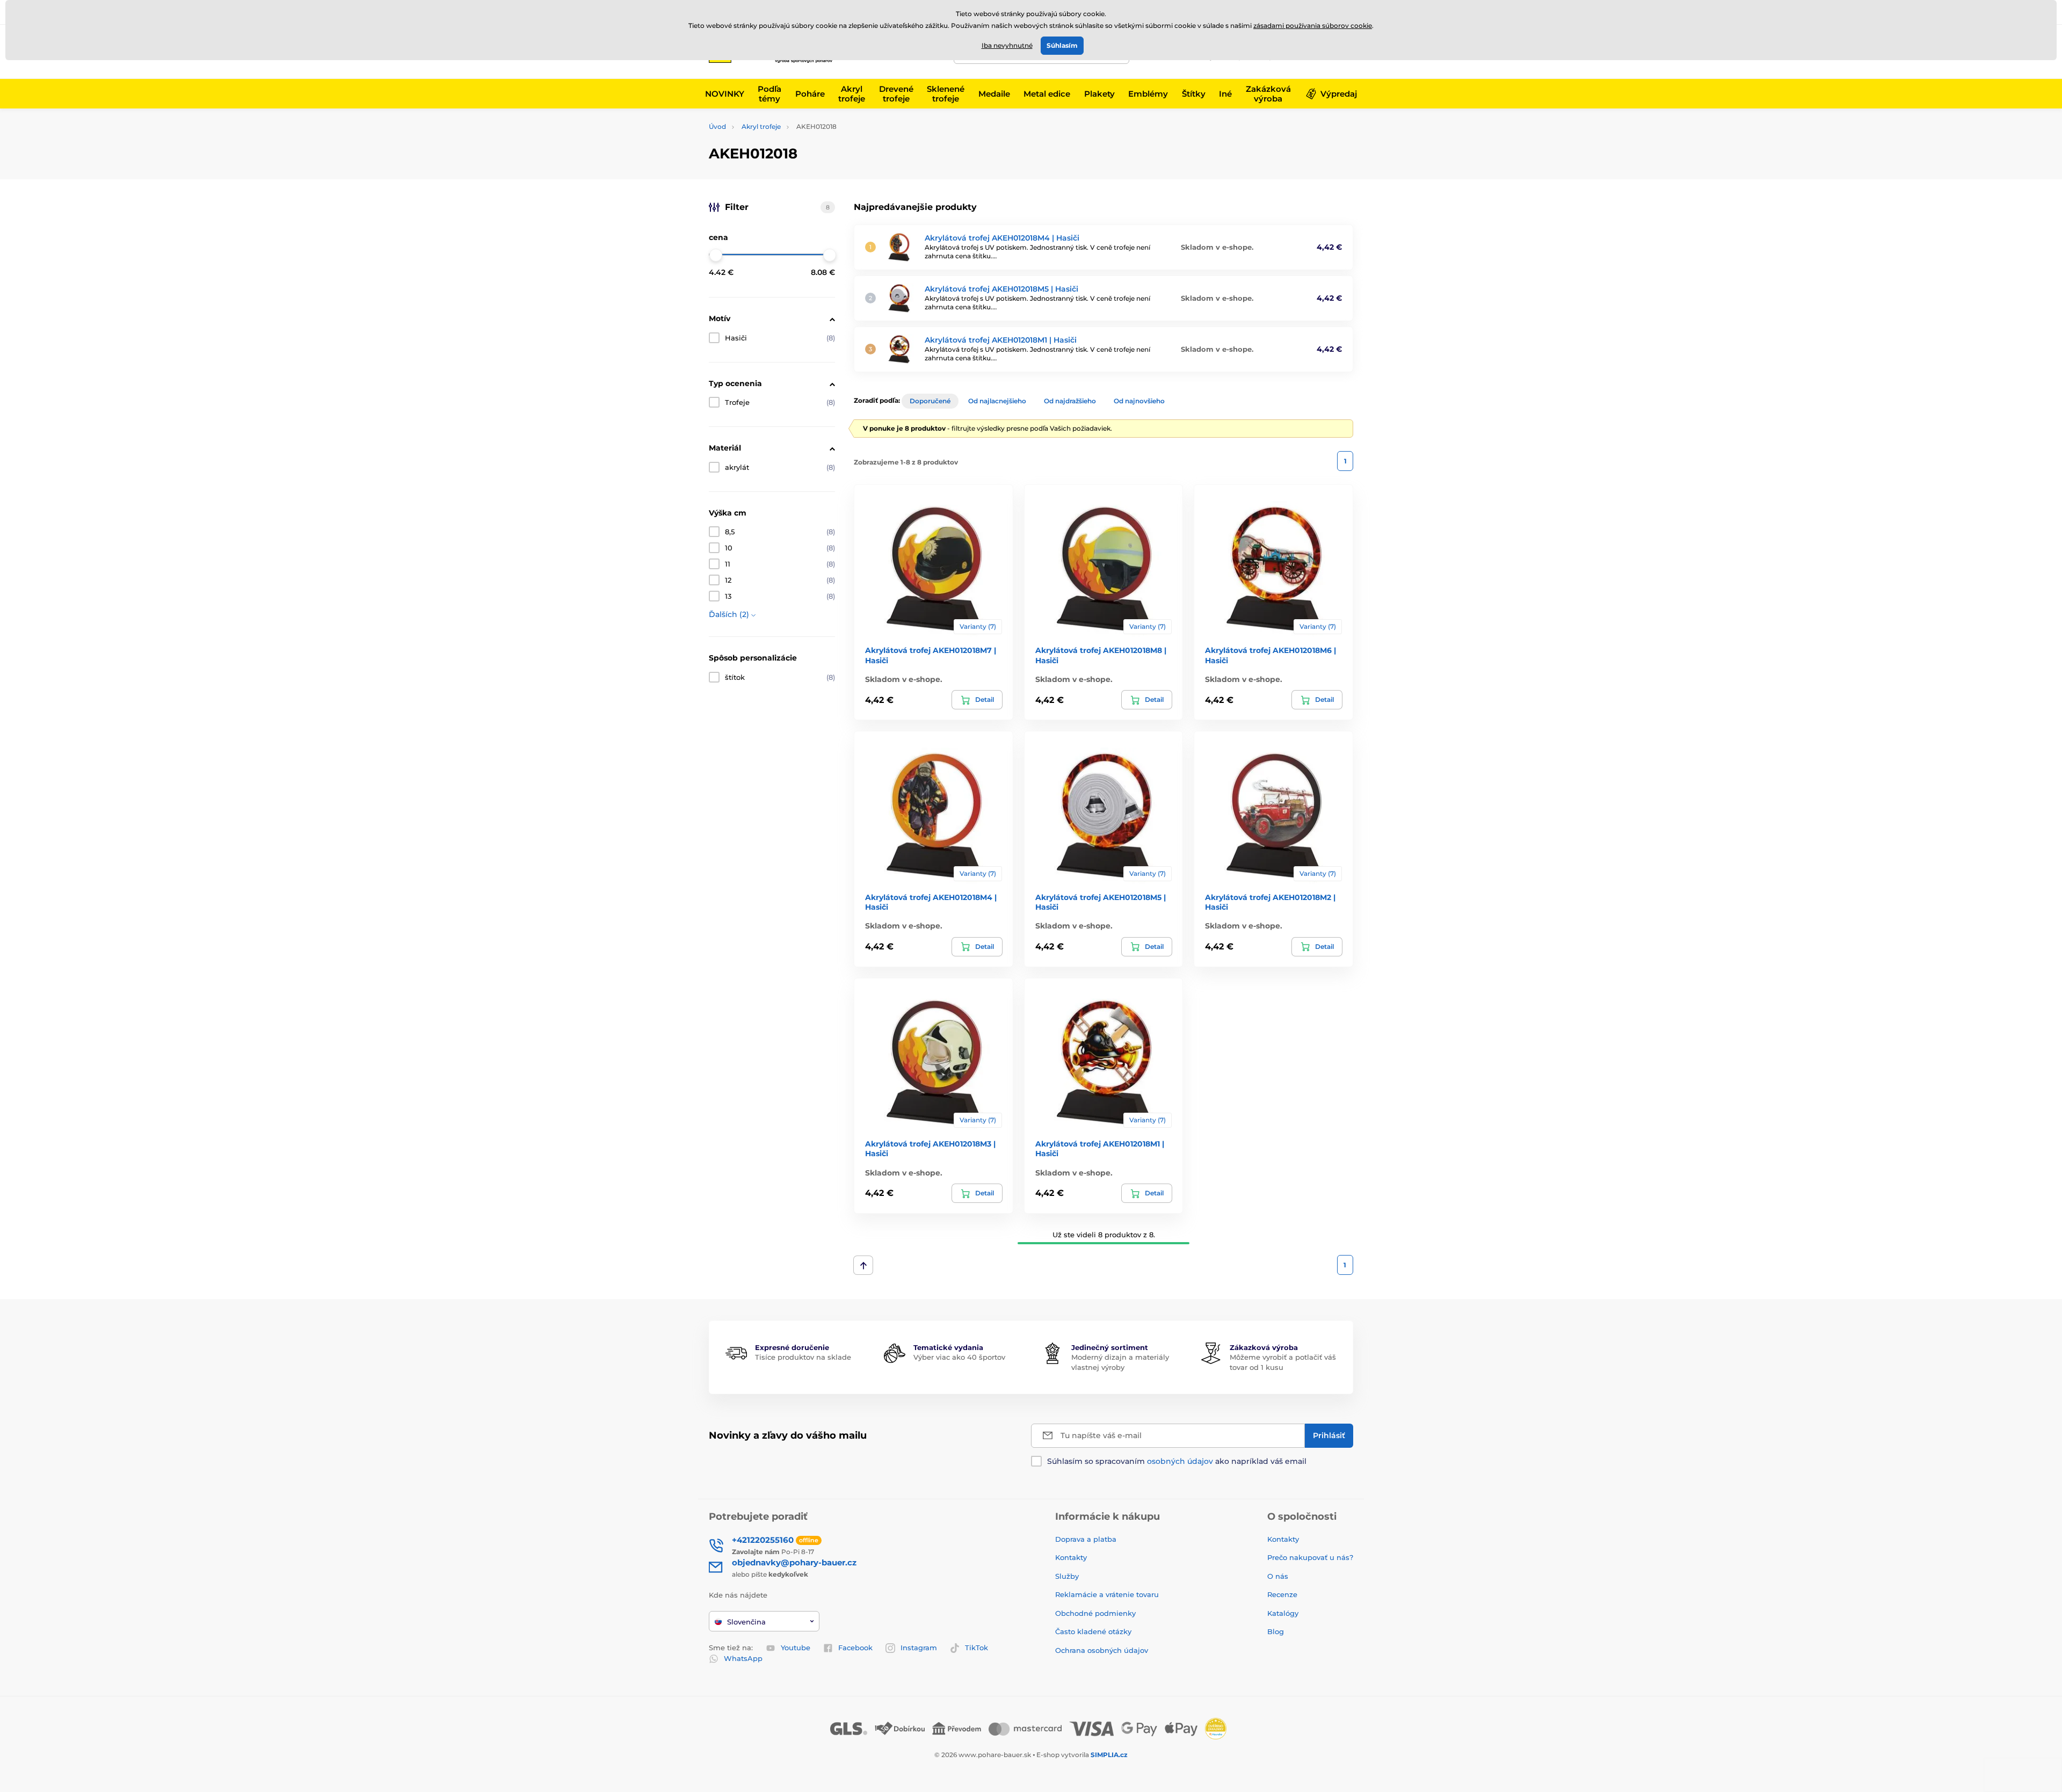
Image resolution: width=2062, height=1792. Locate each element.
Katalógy (1283, 1613)
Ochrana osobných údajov (1102, 1650)
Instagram (919, 1648)
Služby (1067, 1576)
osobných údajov (1180, 1461)
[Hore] (863, 1265)
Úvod (717, 126)
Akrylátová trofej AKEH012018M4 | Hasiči (1002, 238)
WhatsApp (743, 1658)
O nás (1278, 1576)
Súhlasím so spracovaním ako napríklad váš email (1177, 1461)
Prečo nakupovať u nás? (1310, 1557)
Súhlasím (1062, 45)
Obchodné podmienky (1095, 1613)
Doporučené (930, 401)
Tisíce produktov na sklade (803, 1357)
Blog (1276, 1631)
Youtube (796, 1648)
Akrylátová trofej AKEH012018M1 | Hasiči (1001, 340)
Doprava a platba (1086, 1539)
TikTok (976, 1648)
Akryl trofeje (761, 126)
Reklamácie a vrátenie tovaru (1107, 1594)
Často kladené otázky (1093, 1631)
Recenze (1282, 1594)
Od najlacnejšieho (997, 401)
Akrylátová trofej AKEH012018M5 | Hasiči (1001, 289)
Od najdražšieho (1070, 401)
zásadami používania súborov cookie (1313, 26)
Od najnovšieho (1139, 401)
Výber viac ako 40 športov (959, 1357)
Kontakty (1071, 1557)
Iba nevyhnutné (1007, 45)
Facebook (855, 1648)
